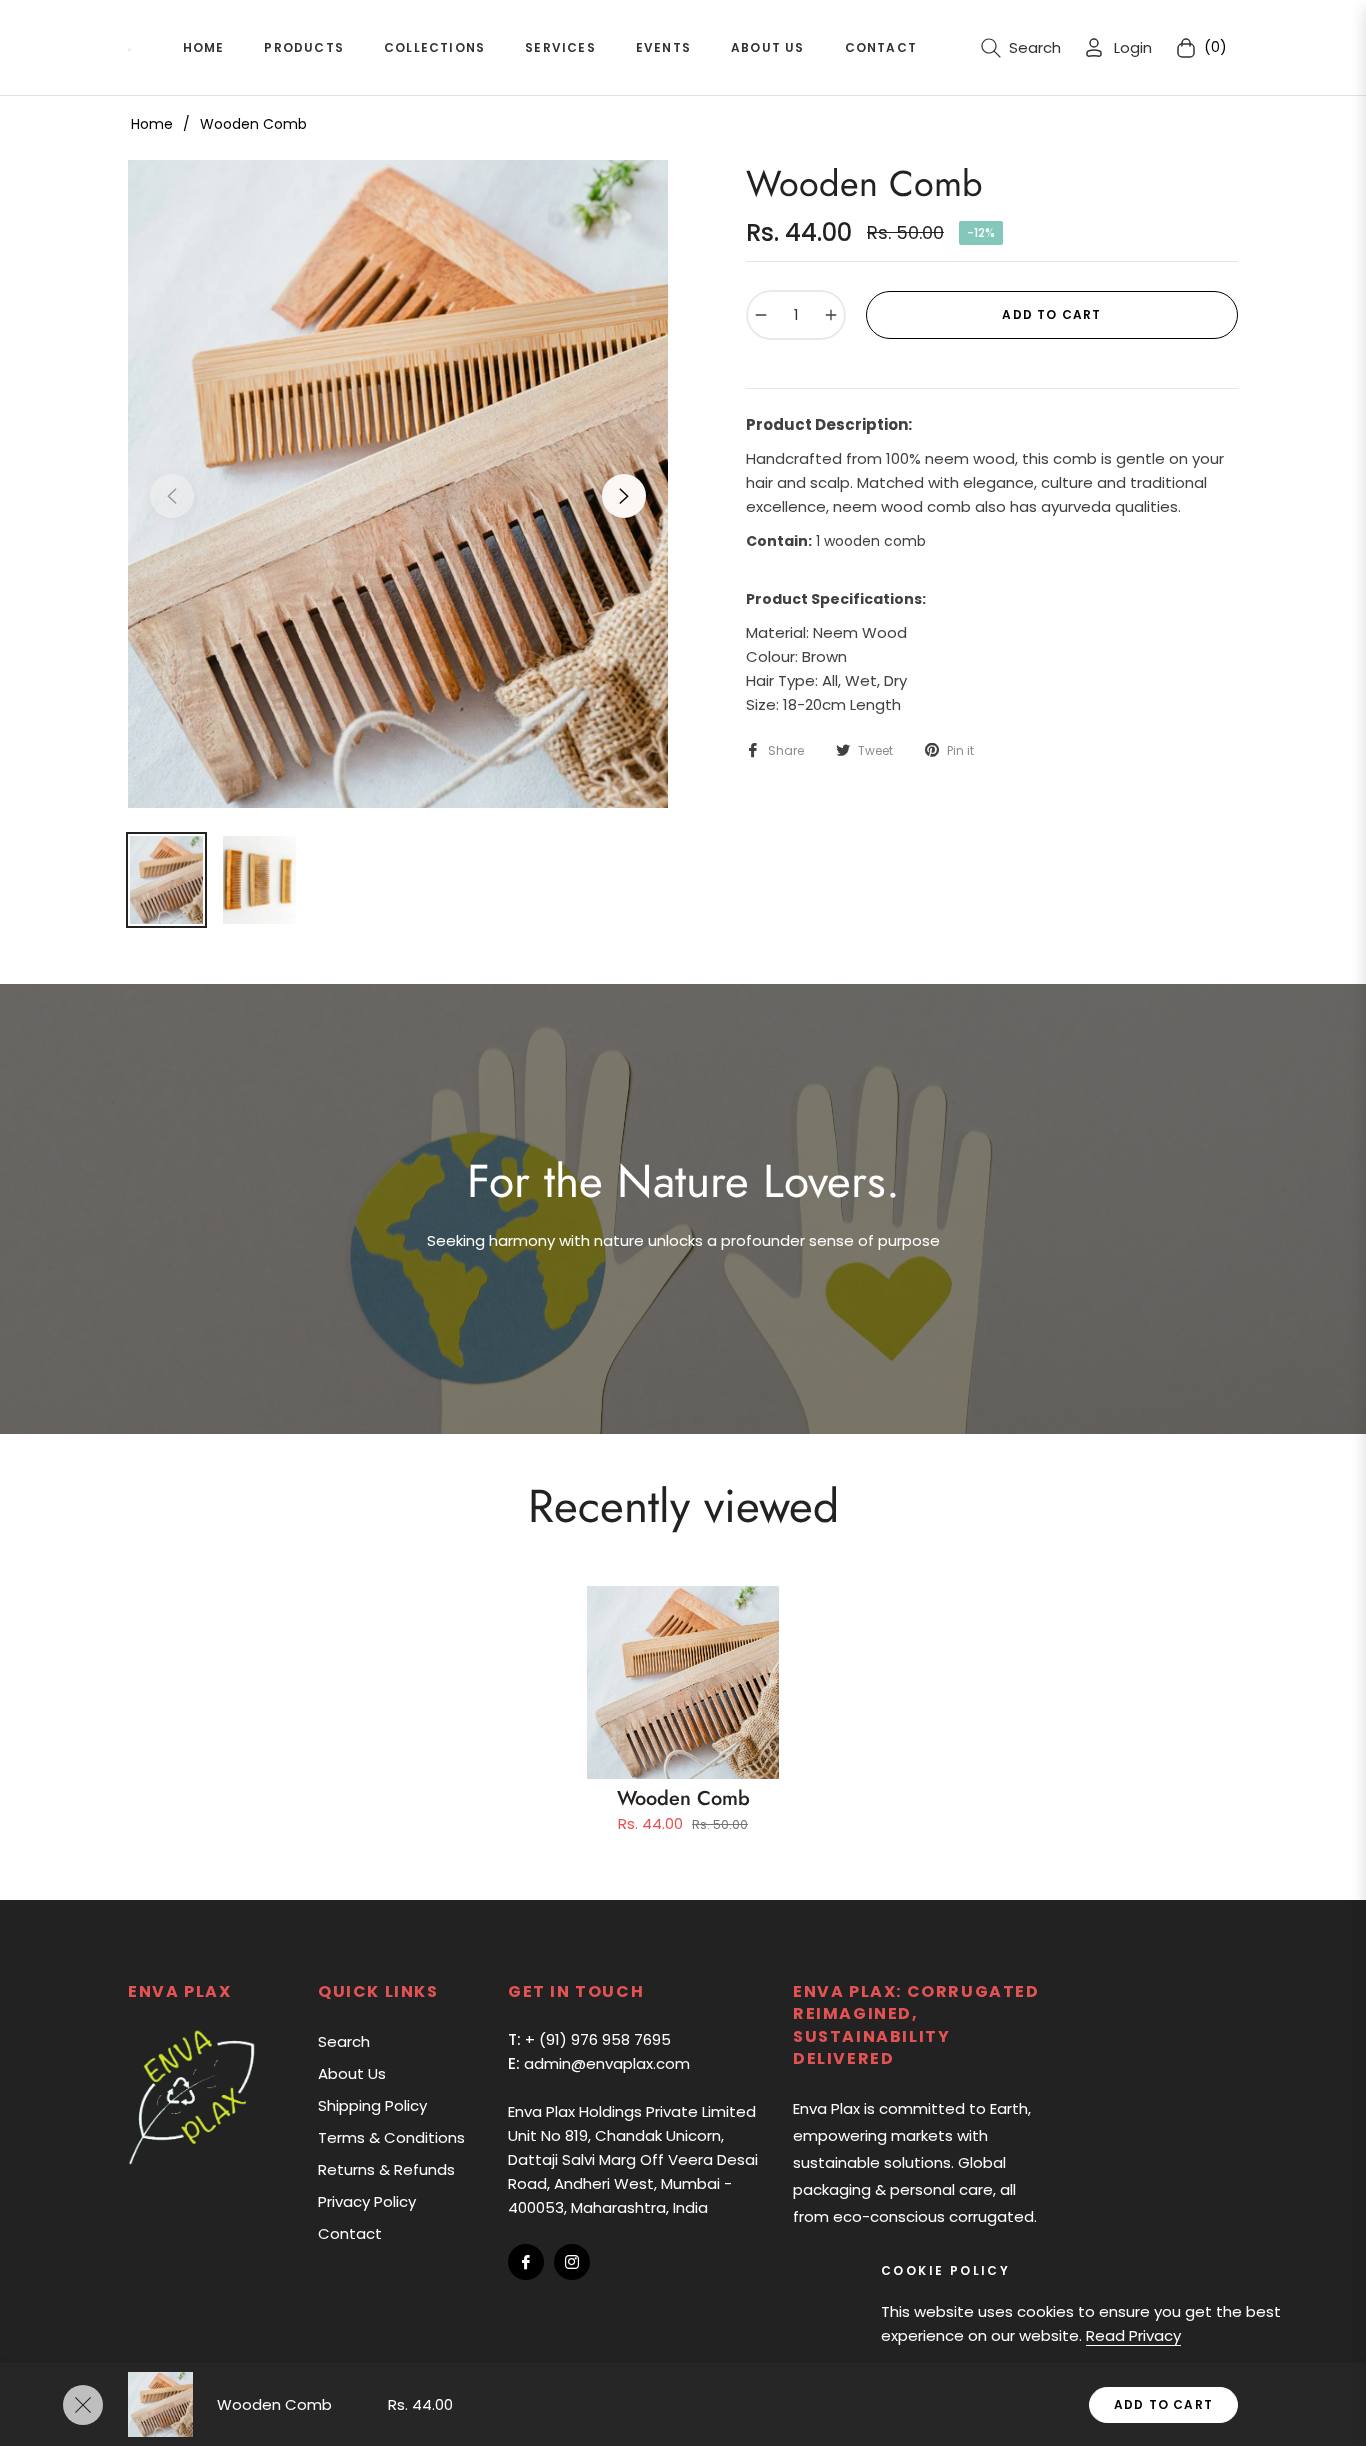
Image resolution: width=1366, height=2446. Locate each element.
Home (152, 124)
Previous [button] (172, 496)
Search (344, 2041)
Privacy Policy (367, 2201)
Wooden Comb (683, 1798)
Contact (350, 2233)
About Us (352, 2073)
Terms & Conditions (391, 2137)
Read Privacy (1133, 2335)
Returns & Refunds (386, 2169)
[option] (398, 484)
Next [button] (624, 496)
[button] (1021, 48)
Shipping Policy (372, 2105)
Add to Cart (1163, 2404)
